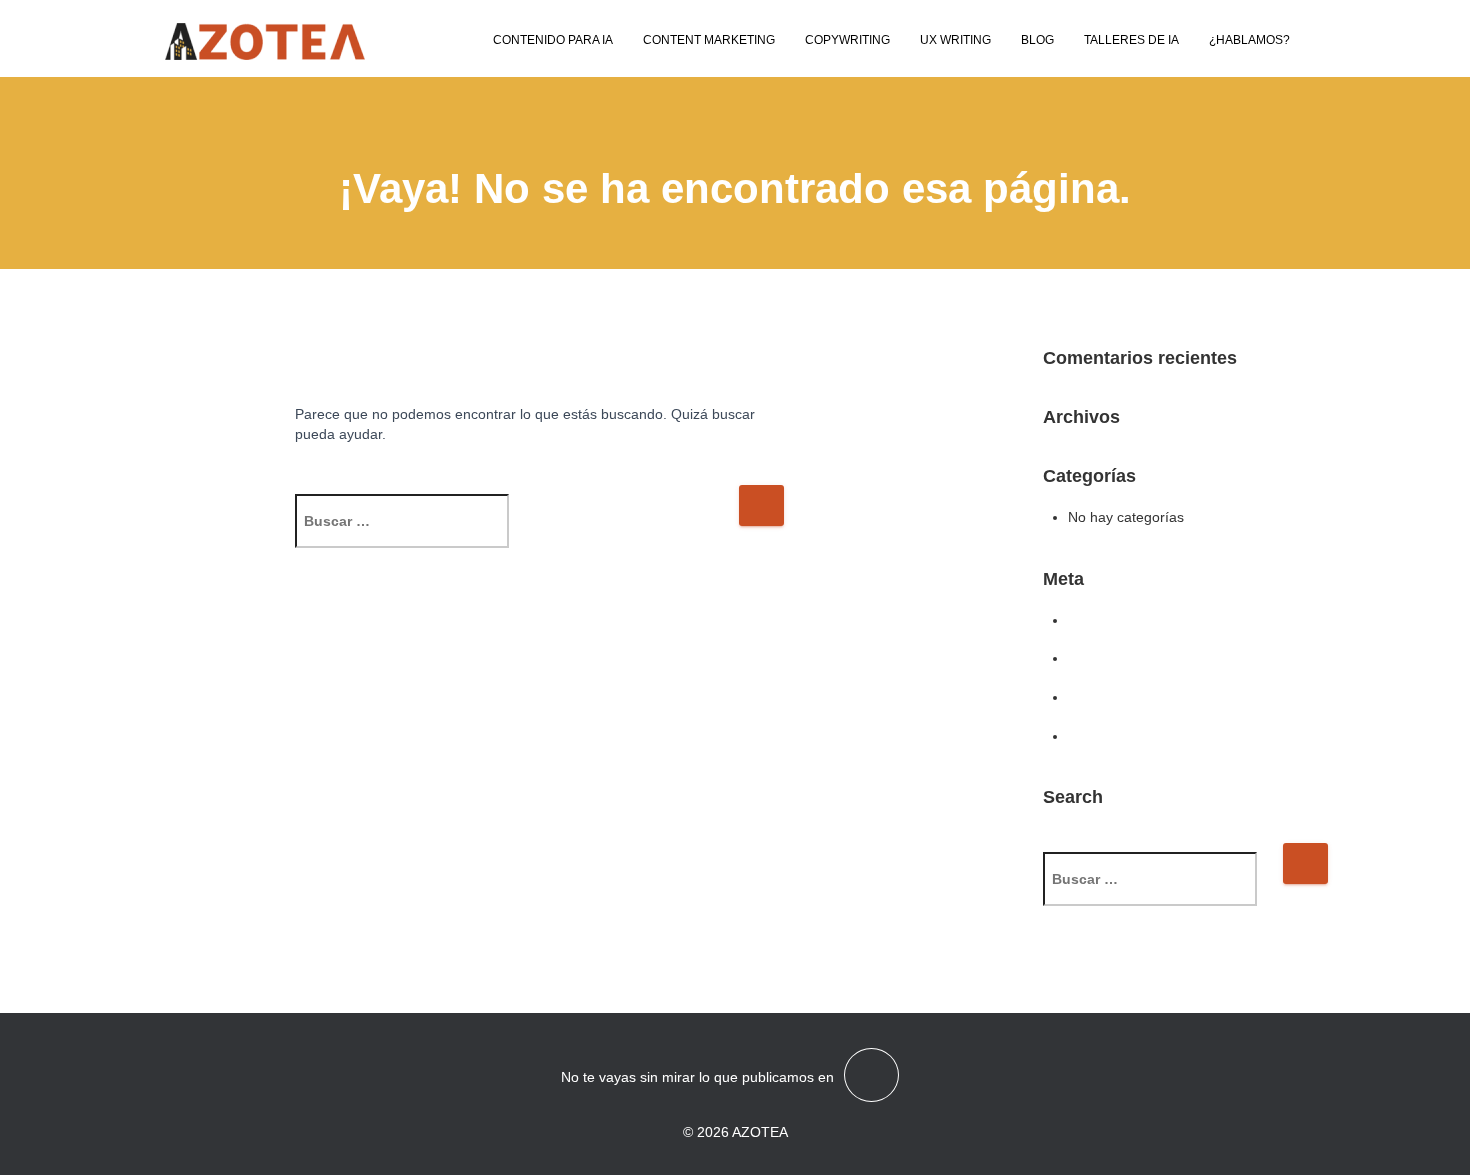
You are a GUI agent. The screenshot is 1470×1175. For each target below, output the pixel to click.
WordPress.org (1115, 736)
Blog (1037, 40)
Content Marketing (709, 40)
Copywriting (847, 40)
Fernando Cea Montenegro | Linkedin (872, 1075)
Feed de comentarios (1135, 697)
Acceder (1094, 620)
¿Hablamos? (1249, 40)
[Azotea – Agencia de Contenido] (265, 41)
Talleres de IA (1131, 40)
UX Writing (955, 40)
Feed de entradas (1124, 658)
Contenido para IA (553, 40)
